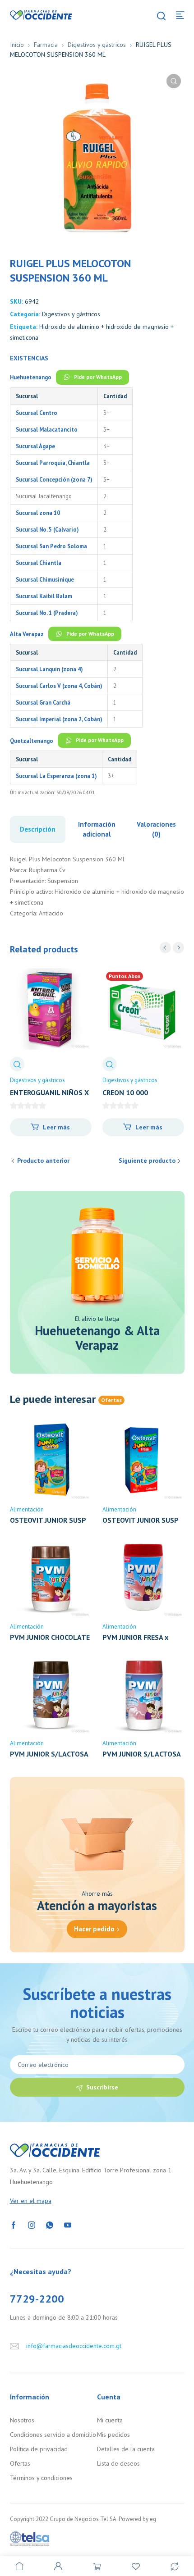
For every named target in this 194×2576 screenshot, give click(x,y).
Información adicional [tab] (97, 829)
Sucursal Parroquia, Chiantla (53, 463)
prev (165, 948)
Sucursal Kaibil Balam (44, 596)
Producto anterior (43, 1161)
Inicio (17, 45)
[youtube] (68, 2225)
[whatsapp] (50, 2225)
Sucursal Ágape (35, 446)
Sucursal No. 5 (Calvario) (47, 529)
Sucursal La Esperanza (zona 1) (56, 776)
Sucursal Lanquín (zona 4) (49, 669)
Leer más (56, 1127)
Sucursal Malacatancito (47, 429)
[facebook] (14, 2225)
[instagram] (32, 2225)
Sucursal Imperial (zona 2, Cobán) (59, 719)
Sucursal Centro (37, 413)
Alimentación (27, 1509)
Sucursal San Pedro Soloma (51, 546)
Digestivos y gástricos (97, 45)
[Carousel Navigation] (172, 948)
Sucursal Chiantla (39, 563)
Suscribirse (102, 2087)
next (178, 948)
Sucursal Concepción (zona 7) (54, 479)
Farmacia (46, 45)
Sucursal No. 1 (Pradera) (47, 613)
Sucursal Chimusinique (45, 579)
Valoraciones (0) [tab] (156, 829)
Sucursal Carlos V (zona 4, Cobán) (59, 686)
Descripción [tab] (38, 829)
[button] (174, 81)
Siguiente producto (147, 1161)
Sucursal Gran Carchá (43, 702)
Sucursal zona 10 (38, 513)
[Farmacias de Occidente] (41, 14)
